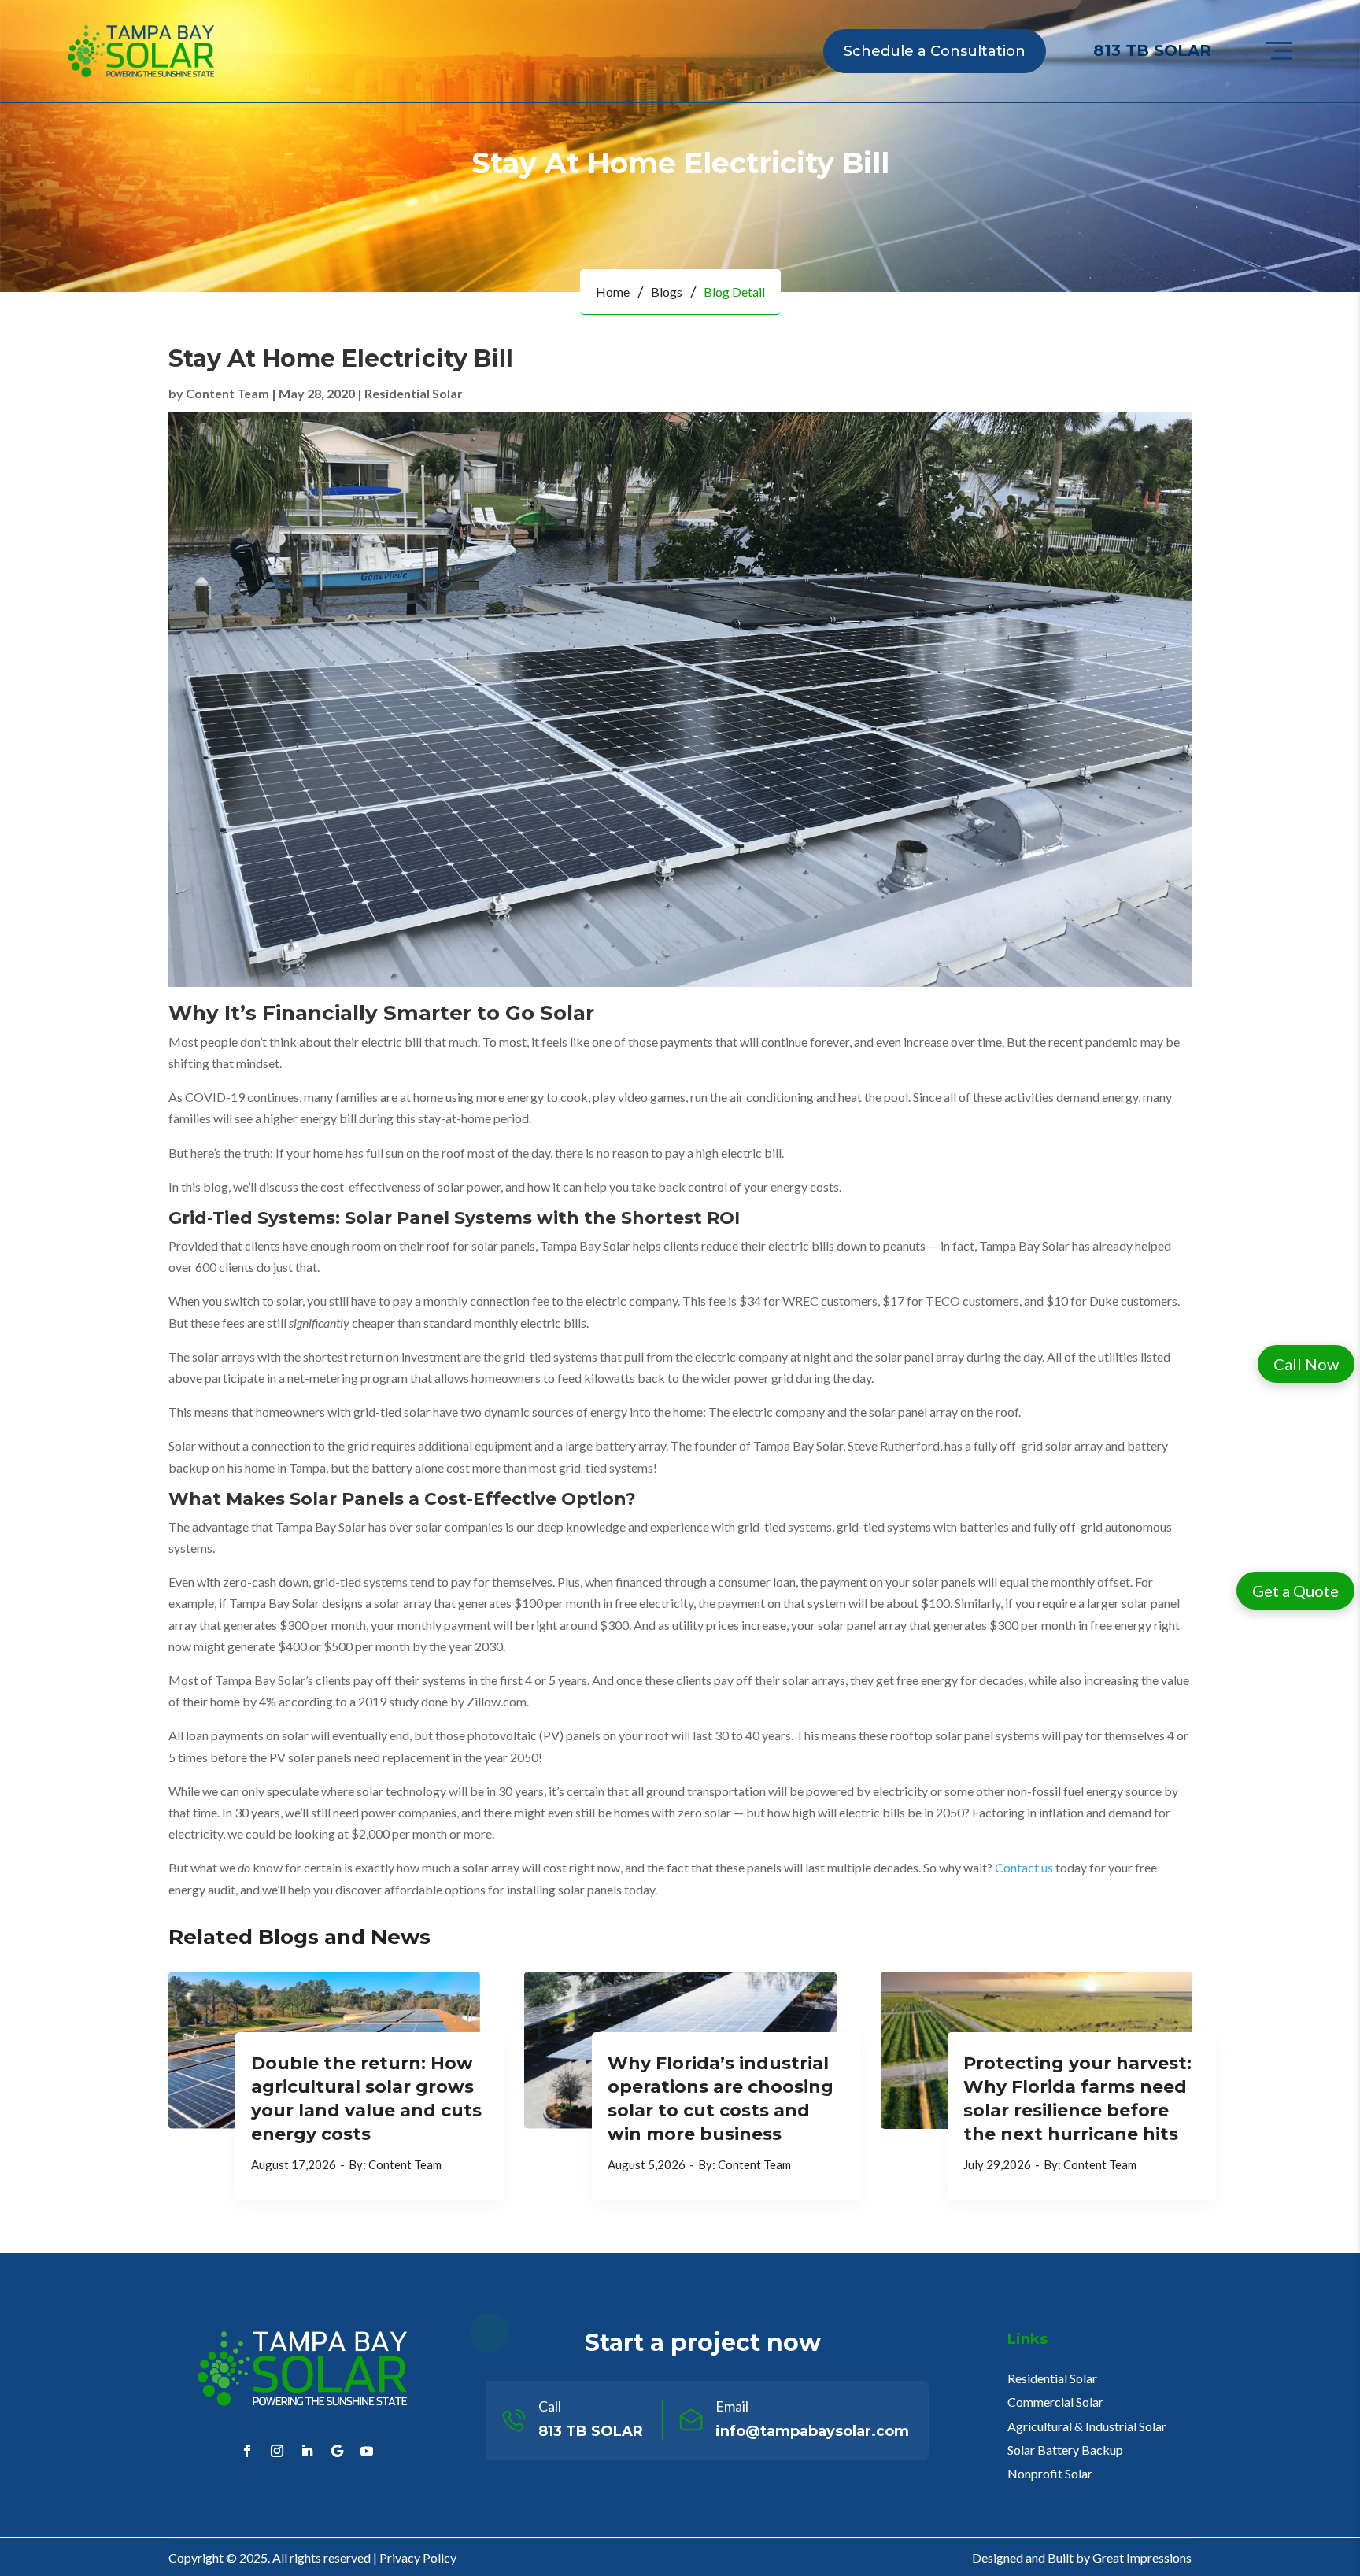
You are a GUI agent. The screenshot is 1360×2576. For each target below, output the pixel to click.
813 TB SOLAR (1152, 50)
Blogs (667, 292)
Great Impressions (1142, 2558)
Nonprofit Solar (1050, 2473)
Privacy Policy (418, 2558)
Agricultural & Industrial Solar (1087, 2426)
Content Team (227, 393)
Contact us (1024, 1867)
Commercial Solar (1055, 2402)
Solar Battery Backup (1065, 2450)
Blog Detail (734, 292)
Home (613, 292)
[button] (1306, 1364)
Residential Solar (414, 393)
